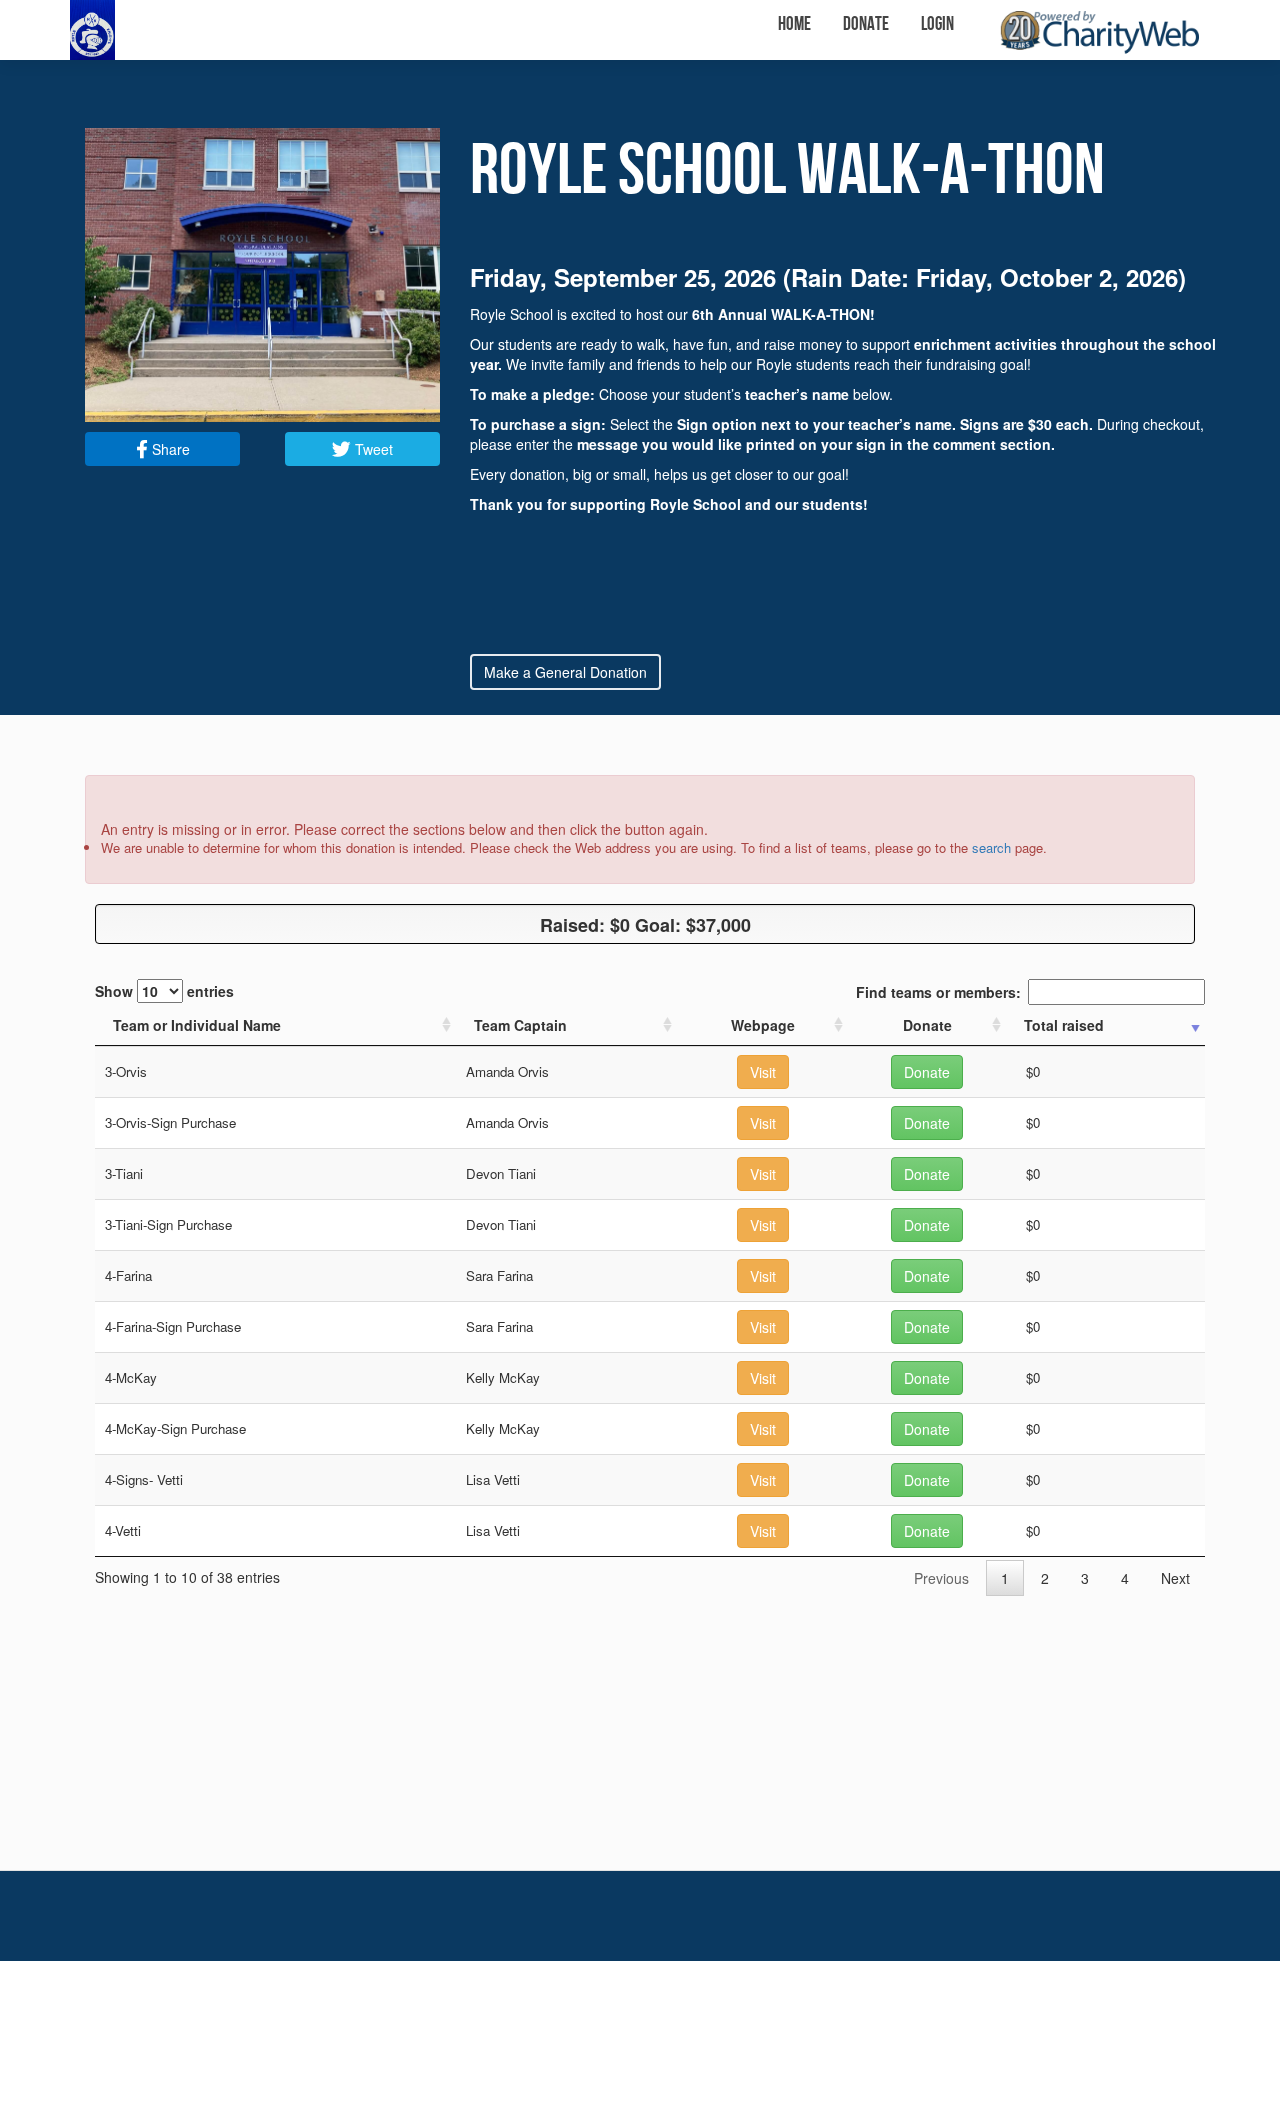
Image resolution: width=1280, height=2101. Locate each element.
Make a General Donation (565, 672)
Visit (763, 1072)
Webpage (763, 1025)
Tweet (372, 449)
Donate (866, 24)
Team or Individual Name (197, 1025)
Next (1175, 1578)
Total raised (1064, 1025)
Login (937, 24)
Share (169, 449)
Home (794, 24)
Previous (941, 1578)
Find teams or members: (938, 992)
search (991, 847)
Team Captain (520, 1025)
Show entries (164, 991)
